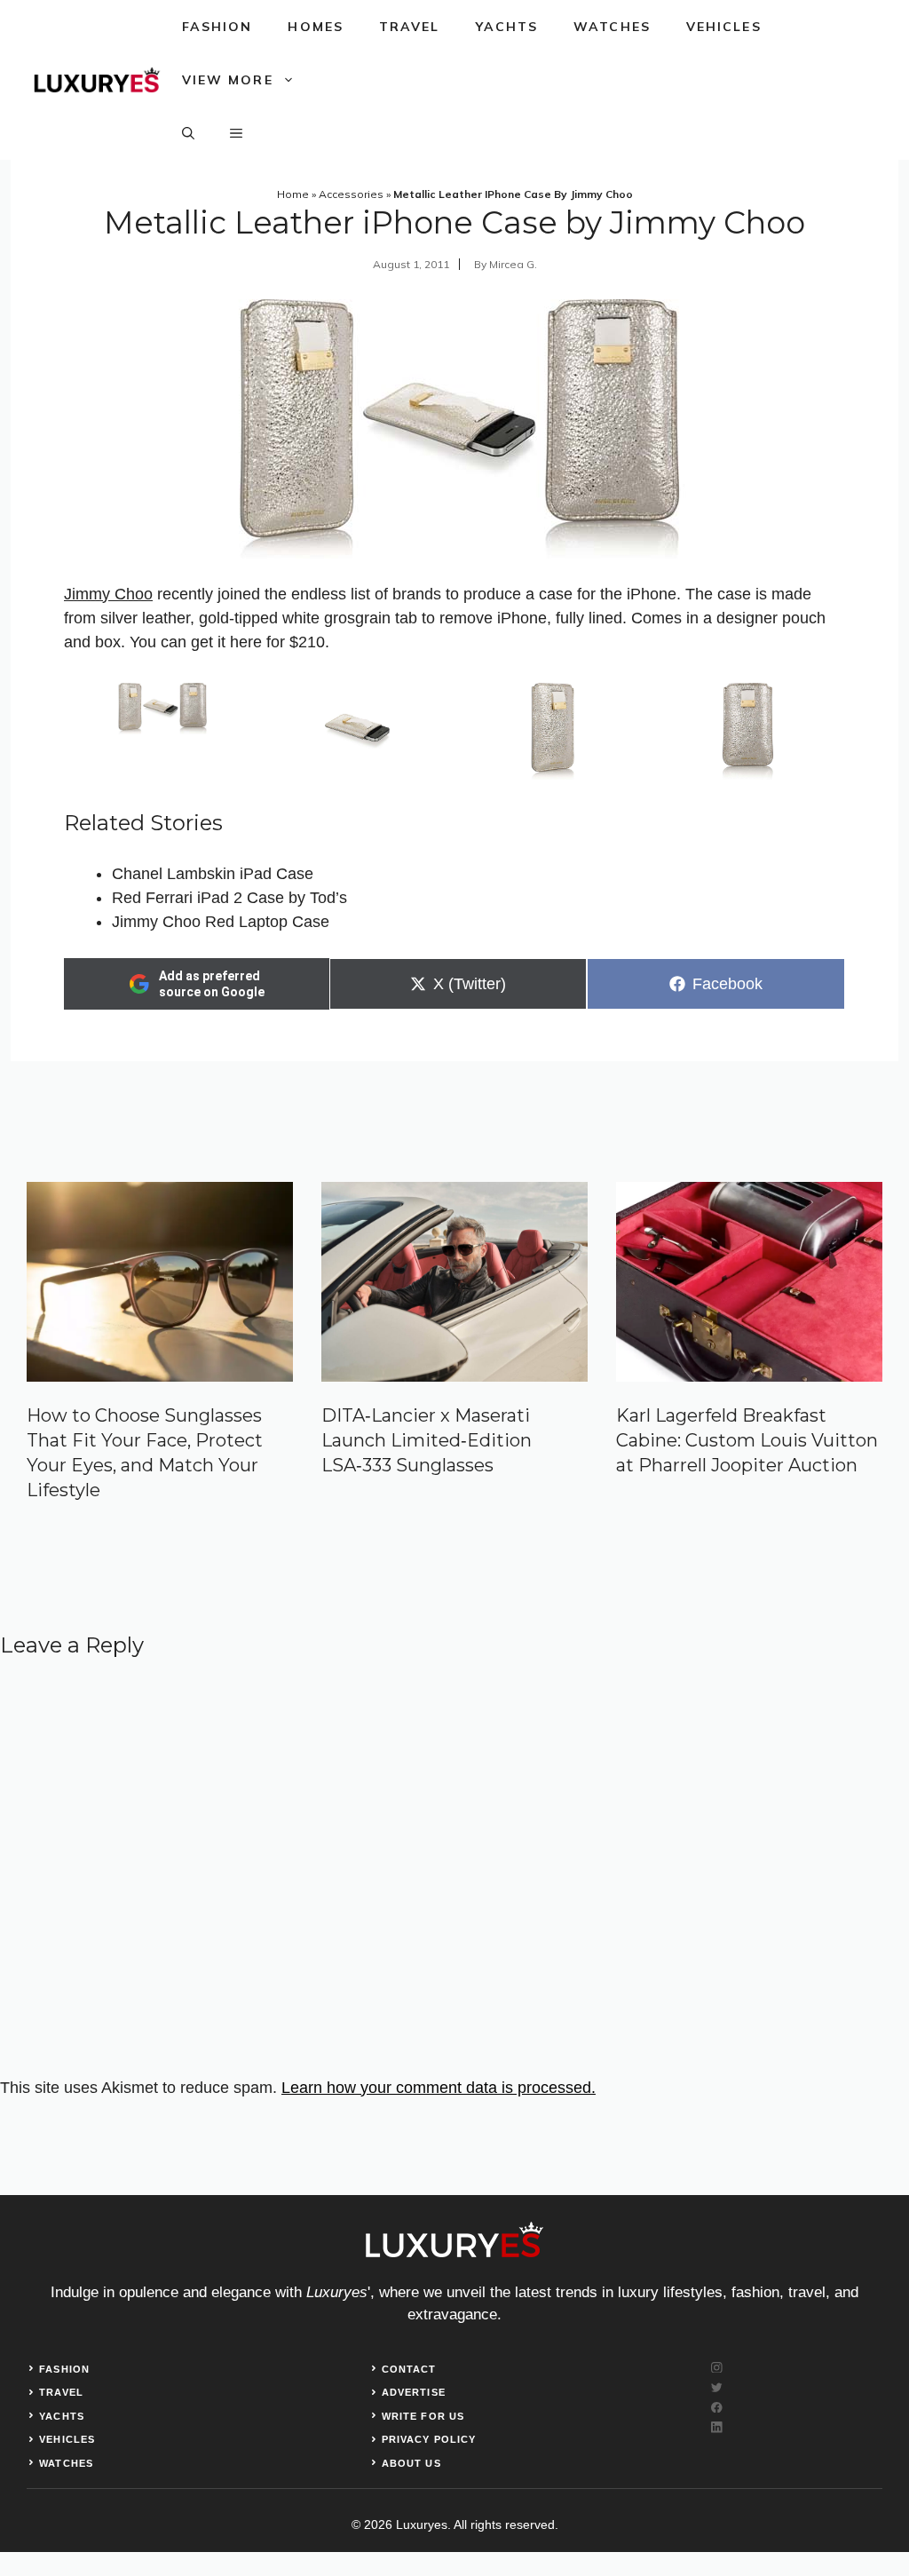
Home (293, 194)
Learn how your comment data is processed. (439, 2088)
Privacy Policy (429, 2439)
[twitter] (717, 2387)
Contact (409, 2369)
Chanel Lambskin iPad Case (213, 874)
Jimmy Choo (108, 594)
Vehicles (724, 27)
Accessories (351, 194)
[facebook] (717, 2408)
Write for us (423, 2416)
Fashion (217, 27)
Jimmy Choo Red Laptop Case (221, 922)
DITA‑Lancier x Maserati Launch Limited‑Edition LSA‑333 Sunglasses (427, 1440)
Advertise (414, 2392)
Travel (410, 27)
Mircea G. (513, 264)
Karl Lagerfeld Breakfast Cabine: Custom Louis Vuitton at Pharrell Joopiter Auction (747, 1440)
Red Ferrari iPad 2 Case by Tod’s (229, 898)
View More (228, 80)
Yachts (507, 27)
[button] (188, 133)
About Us (411, 2463)
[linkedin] (717, 2427)
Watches (612, 27)
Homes (316, 27)
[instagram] (717, 2368)
